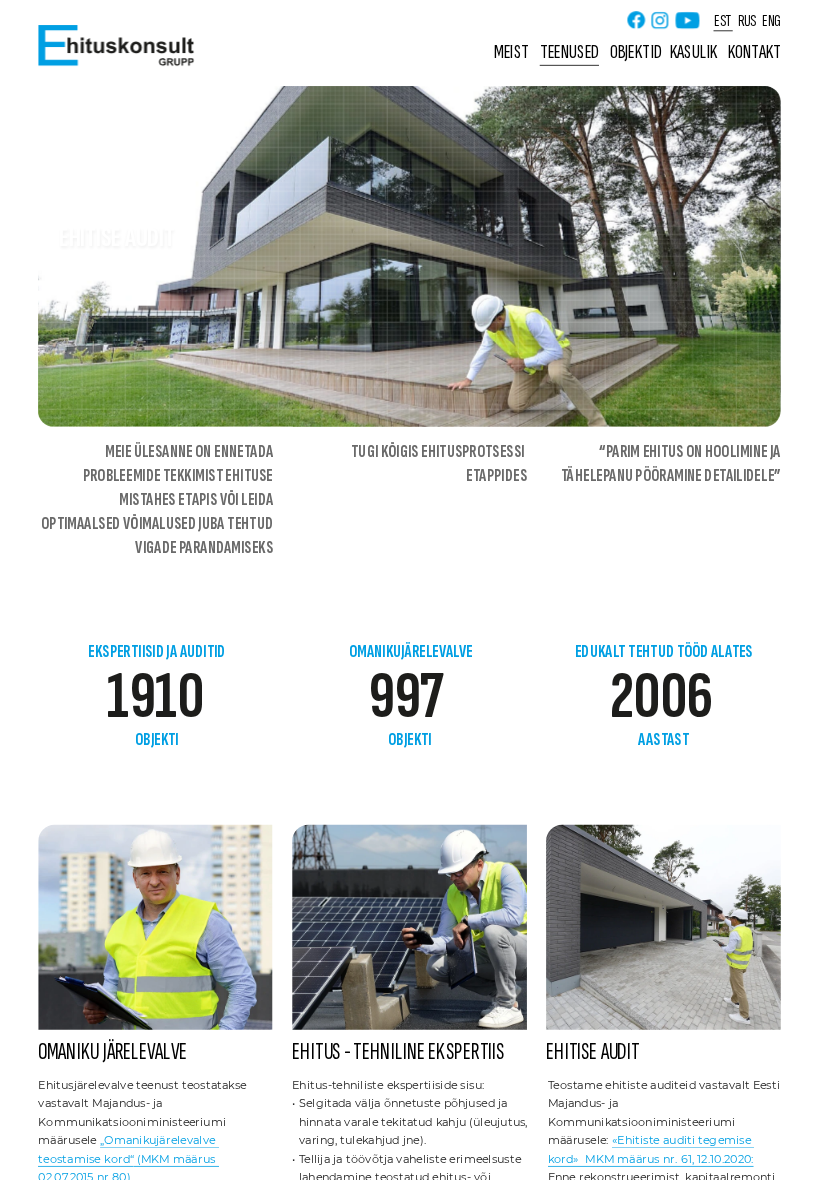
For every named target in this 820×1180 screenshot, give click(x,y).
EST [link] (723, 20)
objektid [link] (636, 52)
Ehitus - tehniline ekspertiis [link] (398, 1051)
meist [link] (511, 52)
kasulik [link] (694, 52)
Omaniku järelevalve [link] (112, 1051)
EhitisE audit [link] (593, 1051)
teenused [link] (570, 52)
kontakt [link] (755, 52)
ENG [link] (771, 20)
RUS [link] (747, 20)
